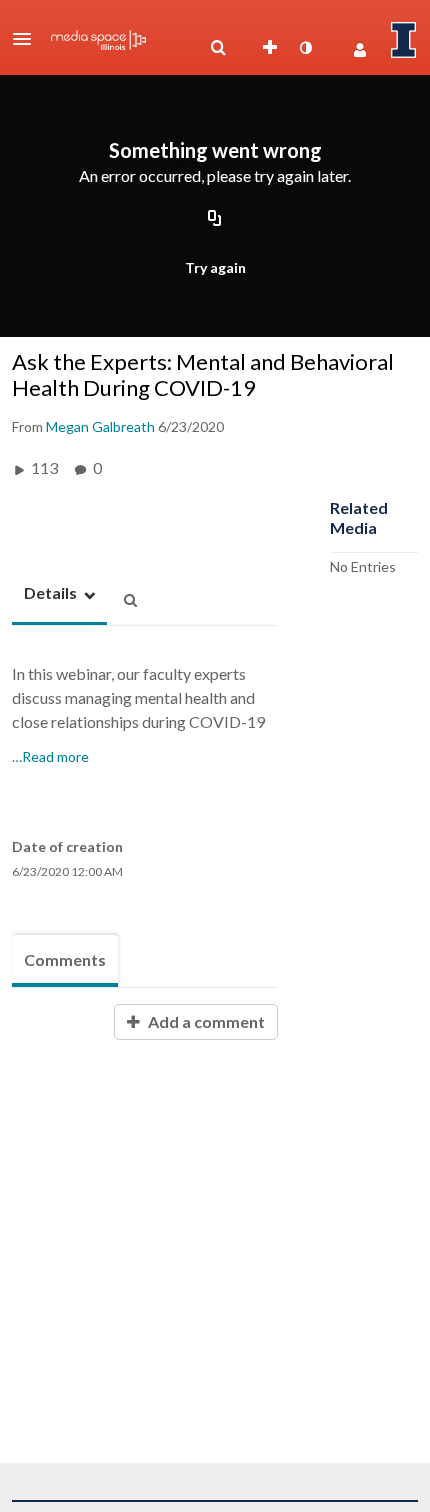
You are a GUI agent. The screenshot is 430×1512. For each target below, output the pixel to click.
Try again (215, 267)
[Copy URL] (215, 219)
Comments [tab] (65, 959)
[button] (28, 39)
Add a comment (205, 1021)
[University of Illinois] (404, 40)
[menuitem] (218, 48)
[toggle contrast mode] (305, 48)
